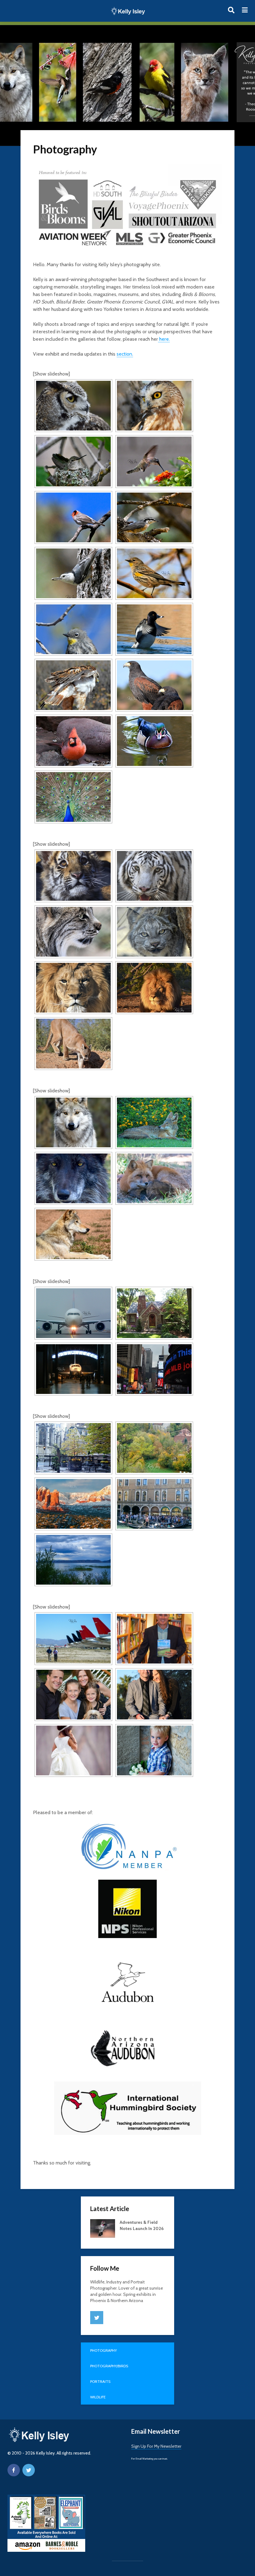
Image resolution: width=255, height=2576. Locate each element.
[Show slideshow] (51, 374)
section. (125, 354)
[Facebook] (14, 2470)
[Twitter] (97, 2318)
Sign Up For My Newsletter (156, 2446)
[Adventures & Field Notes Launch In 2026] (103, 2228)
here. (164, 339)
